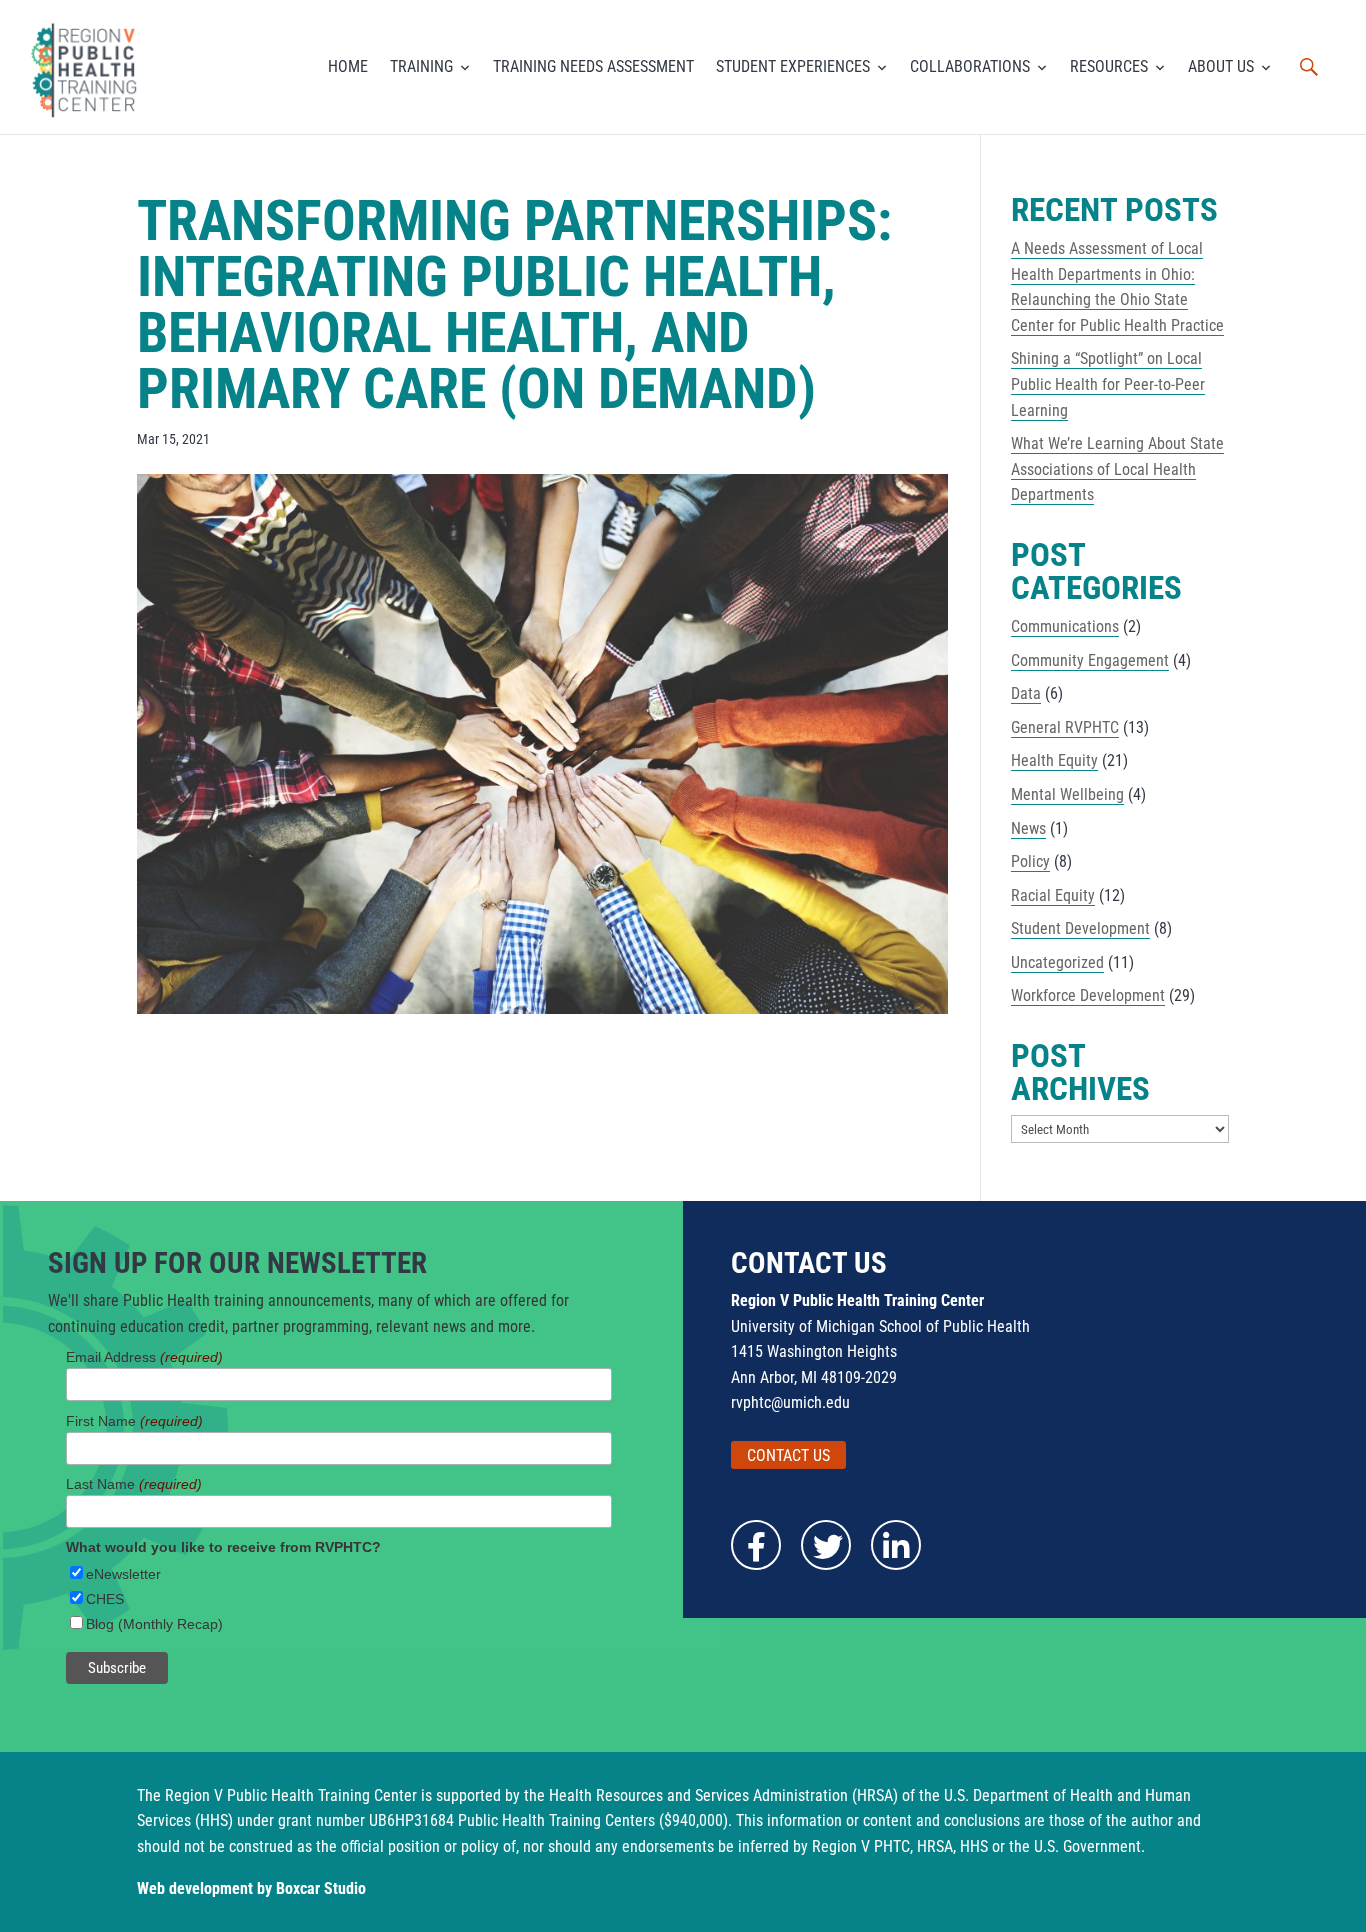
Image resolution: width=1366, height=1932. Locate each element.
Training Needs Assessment (593, 66)
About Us (1221, 66)
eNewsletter (123, 1574)
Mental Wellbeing (1067, 794)
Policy (1030, 861)
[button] (1309, 67)
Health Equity (1054, 760)
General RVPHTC (1065, 727)
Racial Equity (1053, 895)
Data (1026, 693)
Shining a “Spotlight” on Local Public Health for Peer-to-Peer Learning (1108, 384)
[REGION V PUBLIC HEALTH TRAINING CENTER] (87, 67)
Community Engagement (1090, 660)
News (1028, 828)
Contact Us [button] (788, 1455)
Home (348, 66)
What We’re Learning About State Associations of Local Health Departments (1117, 469)
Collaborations (970, 66)
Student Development (1080, 928)
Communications (1065, 626)
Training (421, 66)
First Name (134, 1421)
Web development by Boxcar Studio (251, 1888)
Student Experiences (793, 66)
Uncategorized (1057, 962)
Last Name (134, 1484)
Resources (1109, 66)
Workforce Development (1088, 995)
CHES (105, 1599)
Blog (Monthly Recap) (154, 1624)
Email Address (144, 1357)
